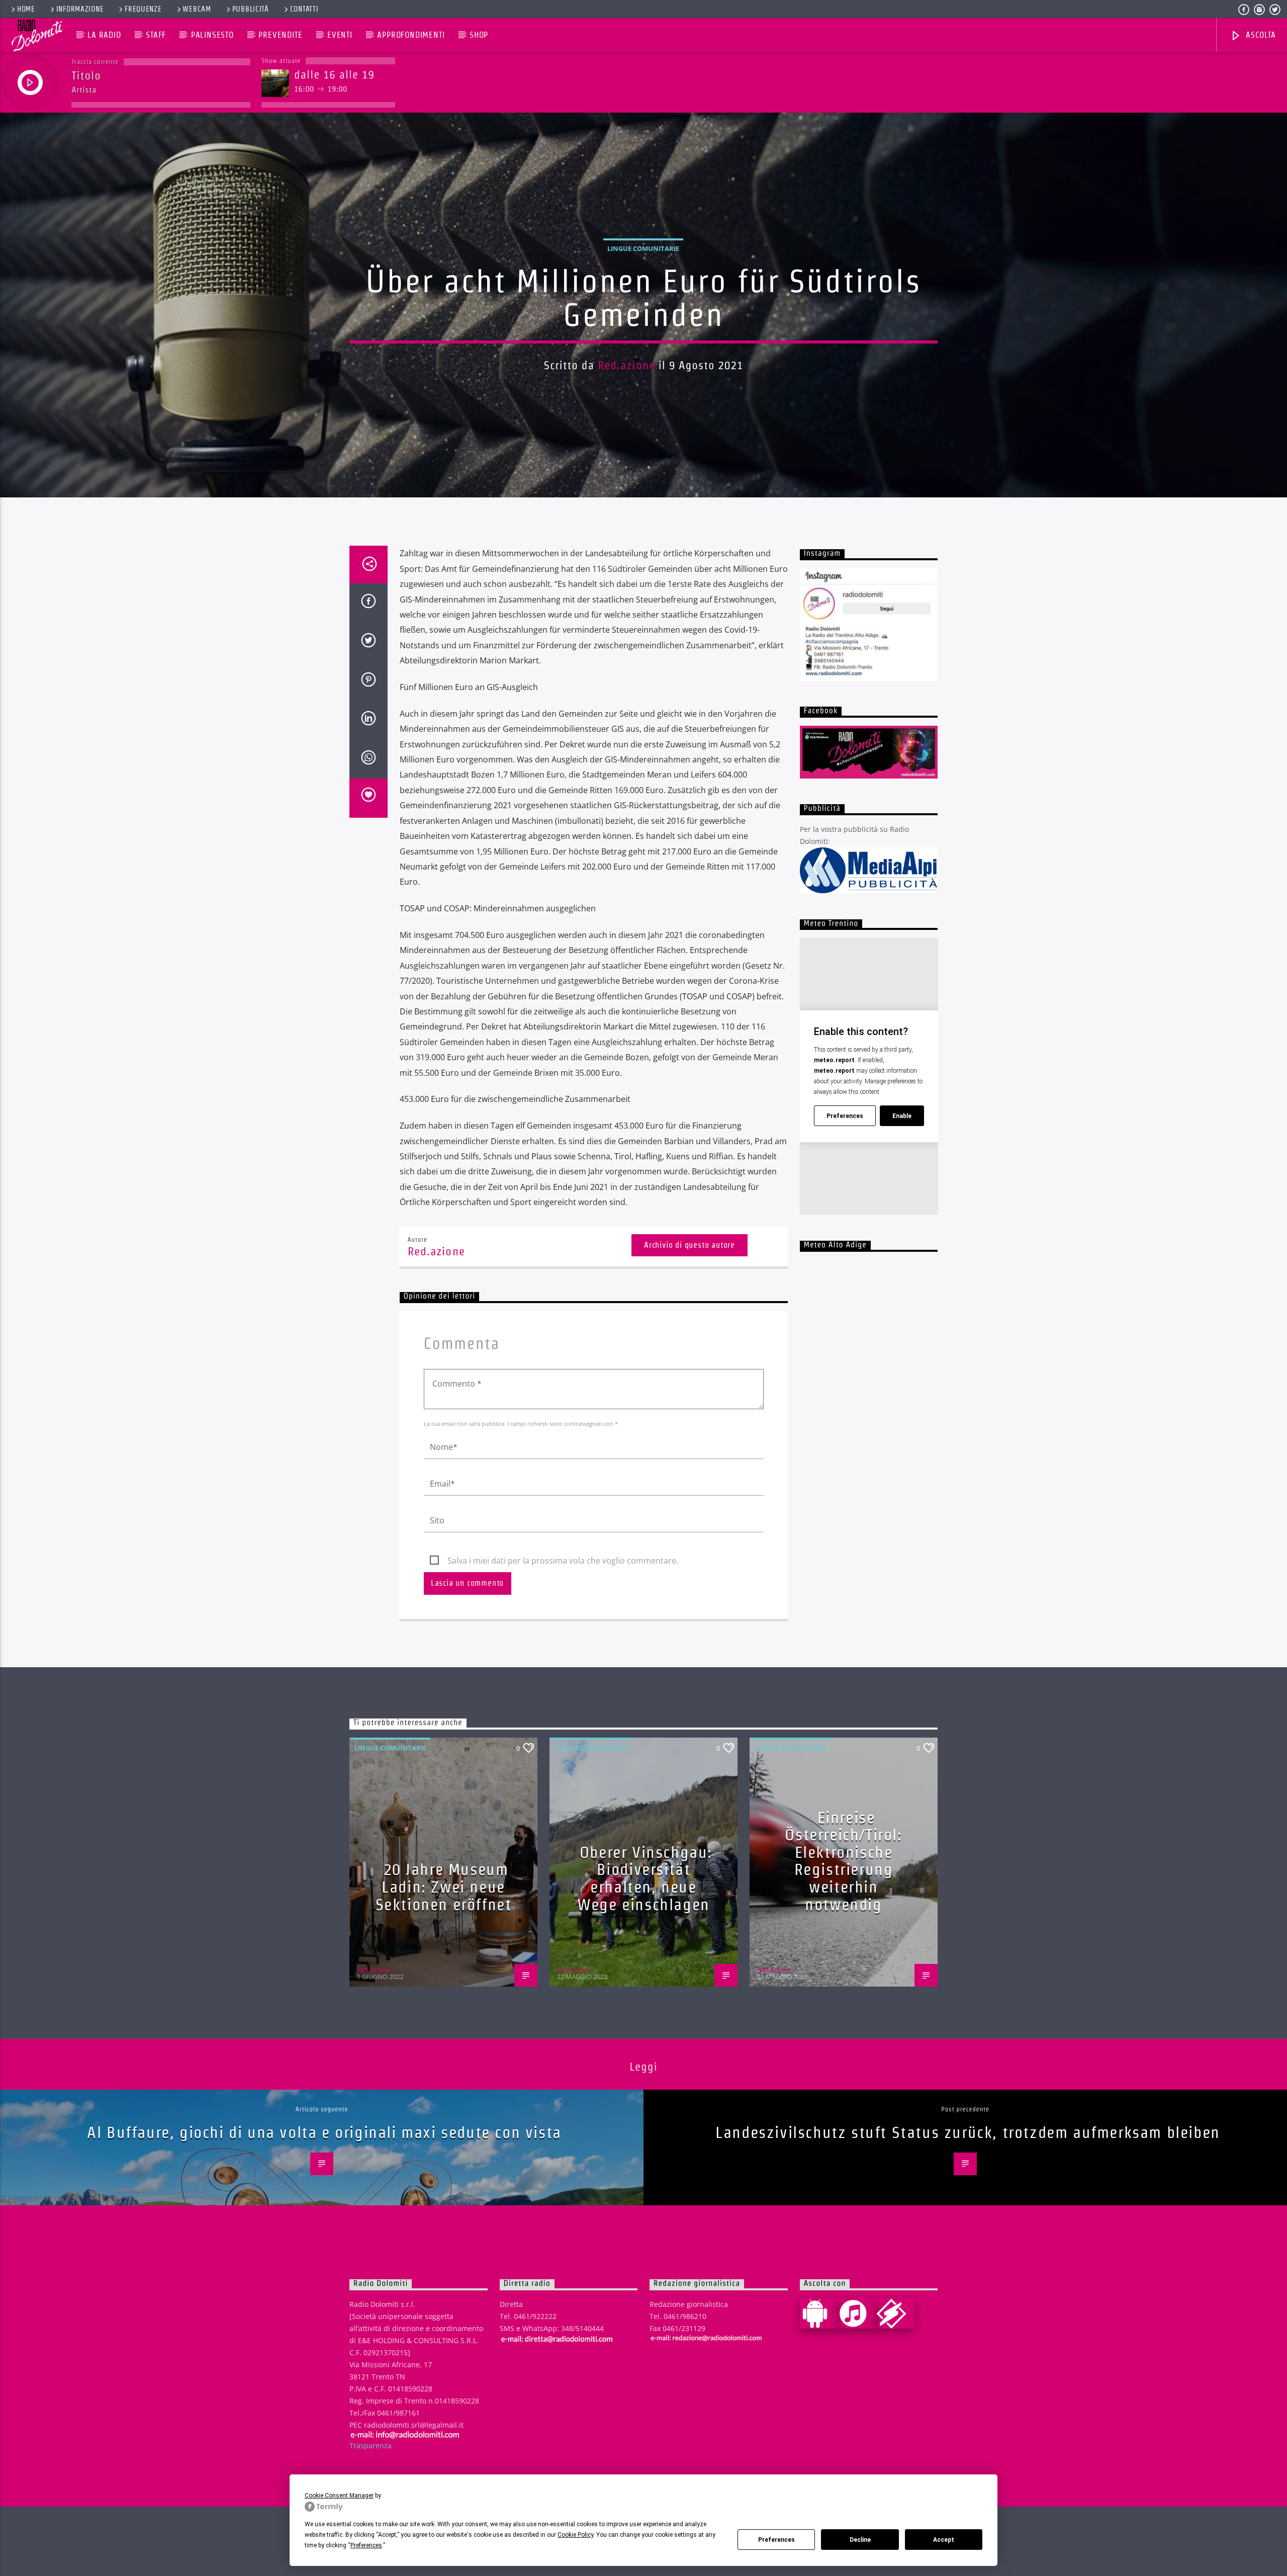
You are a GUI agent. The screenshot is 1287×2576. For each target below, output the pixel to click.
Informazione (80, 9)
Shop (479, 35)
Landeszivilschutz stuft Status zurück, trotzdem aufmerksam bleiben (968, 2132)
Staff (156, 35)
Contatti (304, 9)
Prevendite (280, 35)
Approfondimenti (411, 35)
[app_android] (819, 2313)
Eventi (340, 35)
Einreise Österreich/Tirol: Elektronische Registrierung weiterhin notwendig (843, 1861)
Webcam (197, 9)
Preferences (776, 2540)
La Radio (104, 35)
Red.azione (626, 365)
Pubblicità (251, 9)
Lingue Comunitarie (643, 248)
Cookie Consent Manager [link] (339, 2496)
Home (26, 9)
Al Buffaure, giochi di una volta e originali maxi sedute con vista (324, 2132)
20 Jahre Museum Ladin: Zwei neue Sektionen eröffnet (444, 1886)
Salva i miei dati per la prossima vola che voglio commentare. (563, 1561)
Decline (860, 2540)
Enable (902, 1116)
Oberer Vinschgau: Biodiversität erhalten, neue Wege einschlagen (645, 1878)
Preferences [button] (366, 2545)
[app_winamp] (895, 2313)
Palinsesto (212, 35)
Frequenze (143, 9)
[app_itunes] (857, 2313)
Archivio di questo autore (690, 1245)
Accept (944, 2540)
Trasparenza (371, 2445)
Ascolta (1259, 35)
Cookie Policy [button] (575, 2535)
